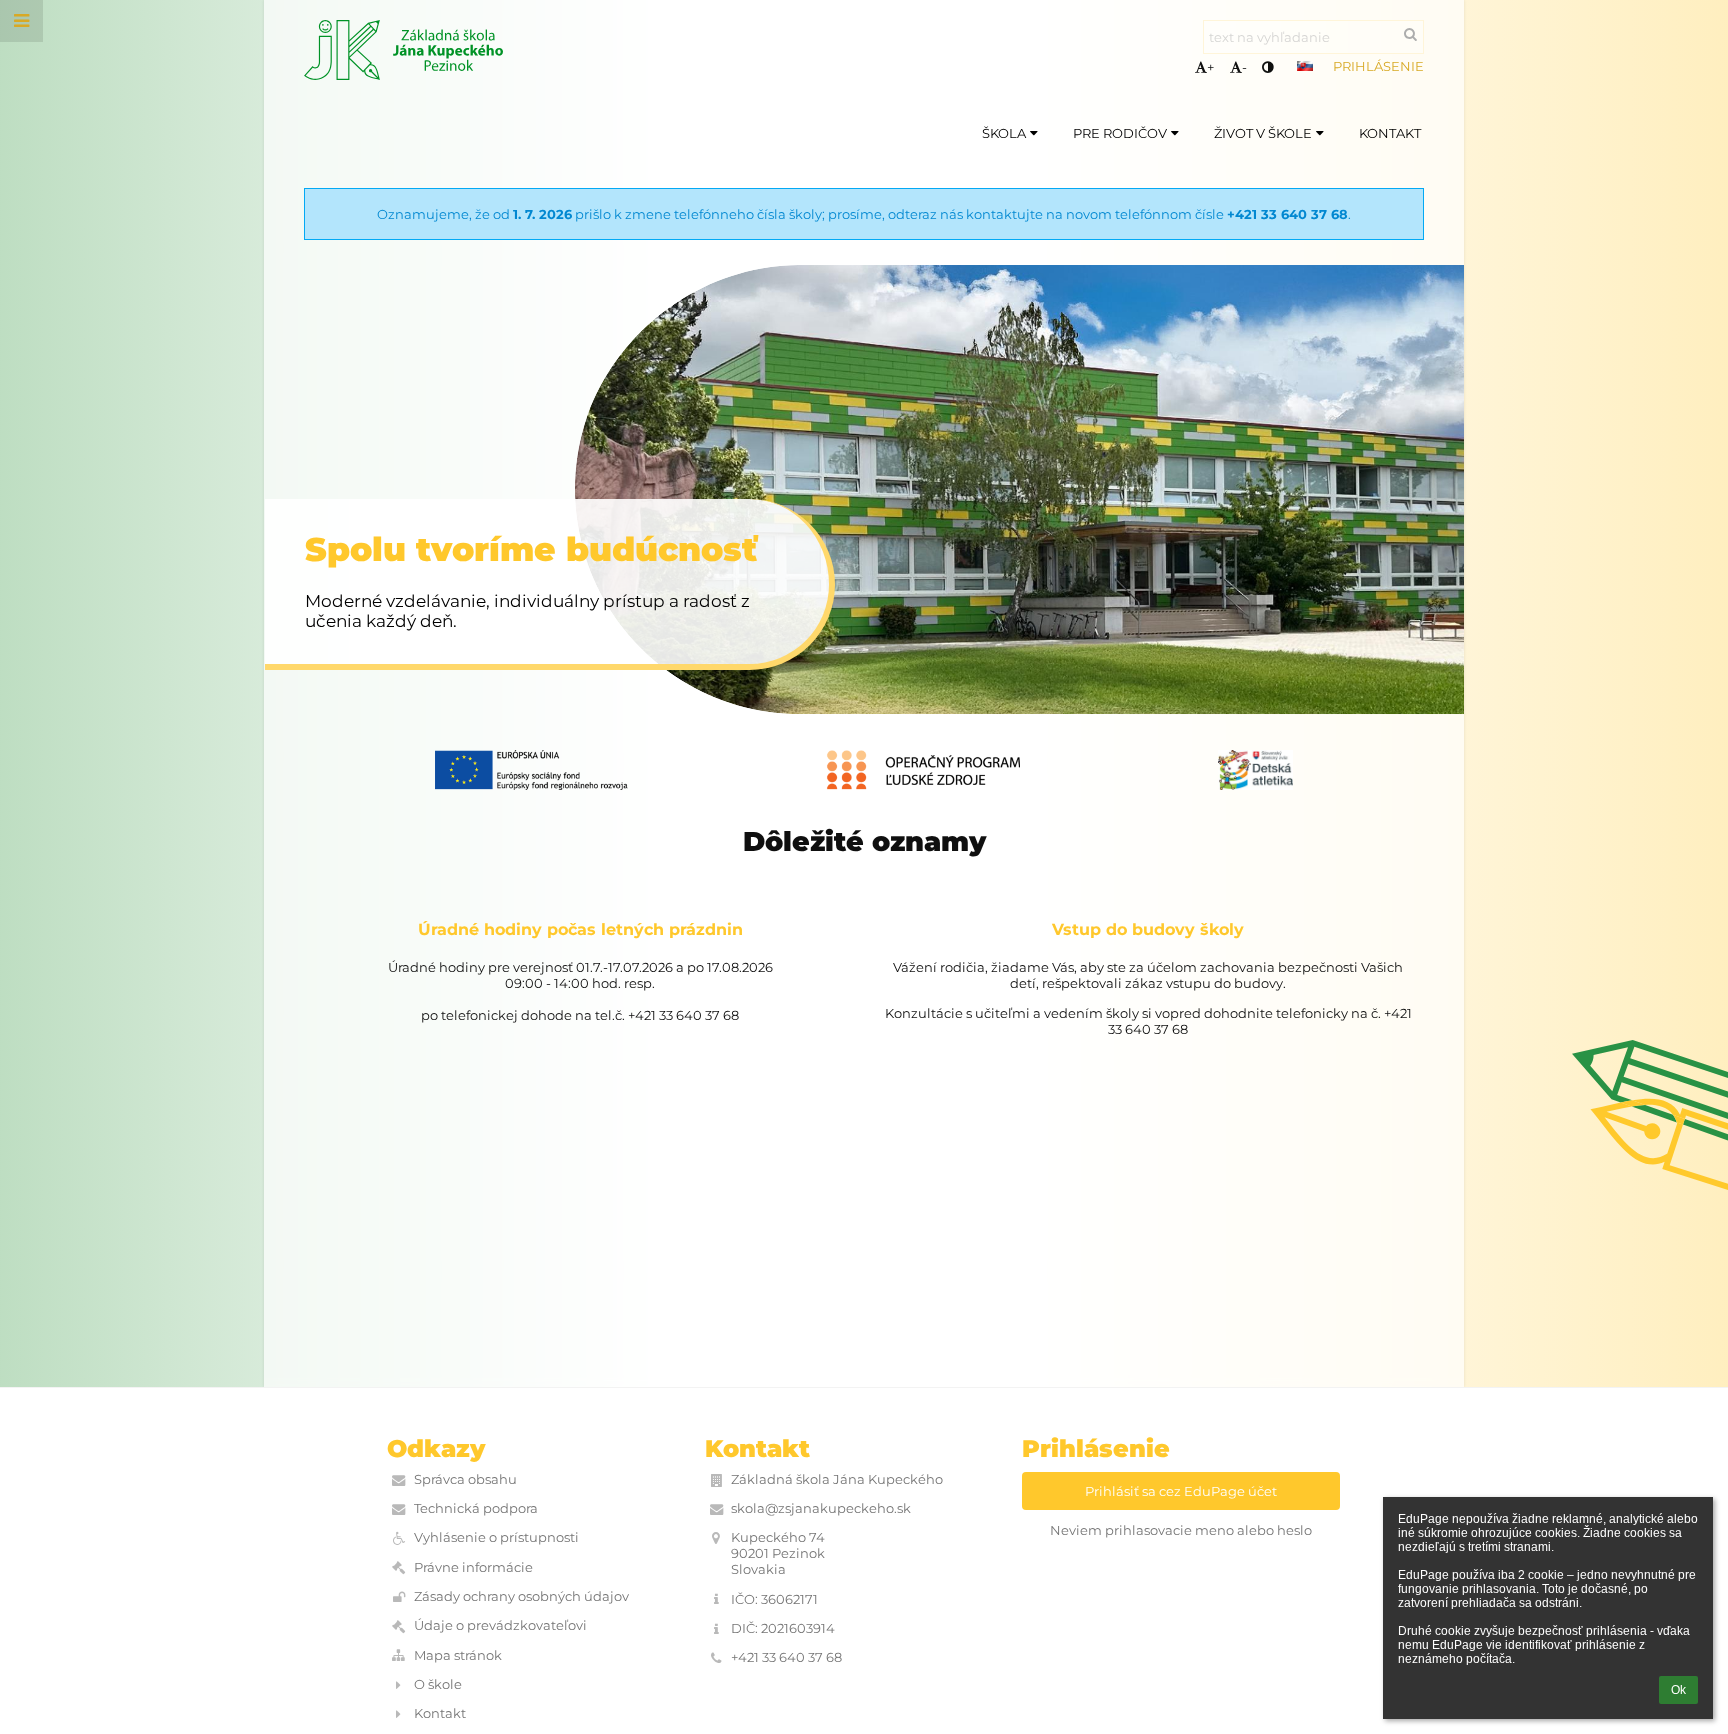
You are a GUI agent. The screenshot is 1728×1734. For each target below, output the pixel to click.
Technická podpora (476, 1508)
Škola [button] (1004, 133)
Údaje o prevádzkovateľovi (500, 1625)
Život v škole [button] (1263, 133)
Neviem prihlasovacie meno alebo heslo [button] (1181, 1530)
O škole (438, 1684)
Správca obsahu (465, 1479)
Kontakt (440, 1713)
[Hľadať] (1410, 34)
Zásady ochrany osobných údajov (521, 1596)
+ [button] (1210, 67)
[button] (1267, 67)
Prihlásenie (1378, 66)
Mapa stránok (458, 1655)
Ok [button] (1678, 1690)
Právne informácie (473, 1567)
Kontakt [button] (1390, 133)
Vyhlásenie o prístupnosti (496, 1537)
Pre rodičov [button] (1120, 133)
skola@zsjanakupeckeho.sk (821, 1508)
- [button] (1244, 67)
